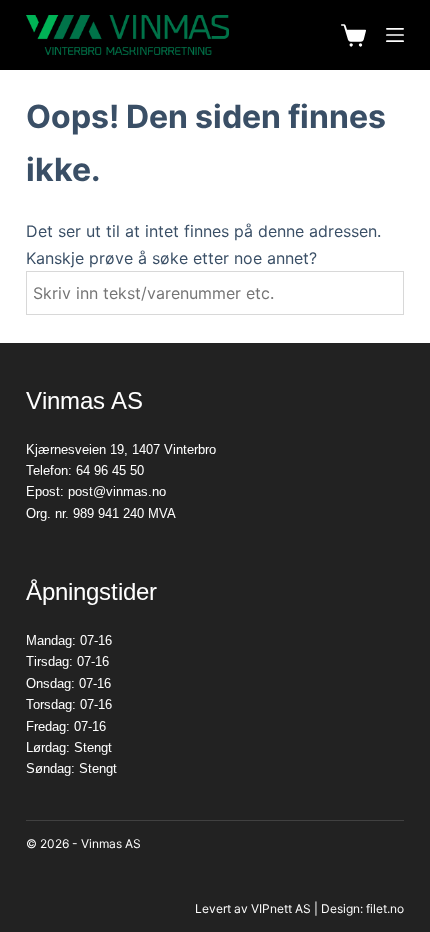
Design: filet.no (362, 908)
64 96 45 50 (110, 470)
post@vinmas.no (117, 491)
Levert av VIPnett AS (253, 908)
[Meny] (395, 35)
